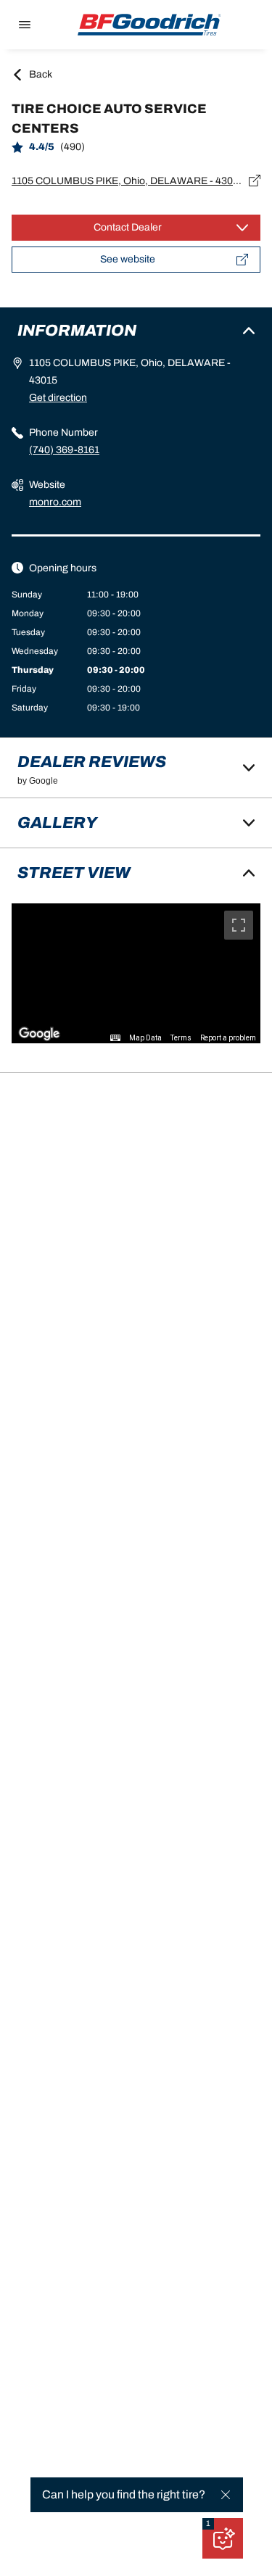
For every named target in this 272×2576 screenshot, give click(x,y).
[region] (136, 973)
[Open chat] (223, 2538)
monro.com (55, 502)
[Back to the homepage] (149, 25)
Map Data (145, 1038)
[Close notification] (226, 2495)
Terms (181, 1038)
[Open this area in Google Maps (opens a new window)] (39, 1034)
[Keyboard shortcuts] (115, 1038)
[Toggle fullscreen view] (239, 925)
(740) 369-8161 (64, 450)
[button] (208, 2524)
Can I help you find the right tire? (124, 2494)
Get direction (58, 398)
